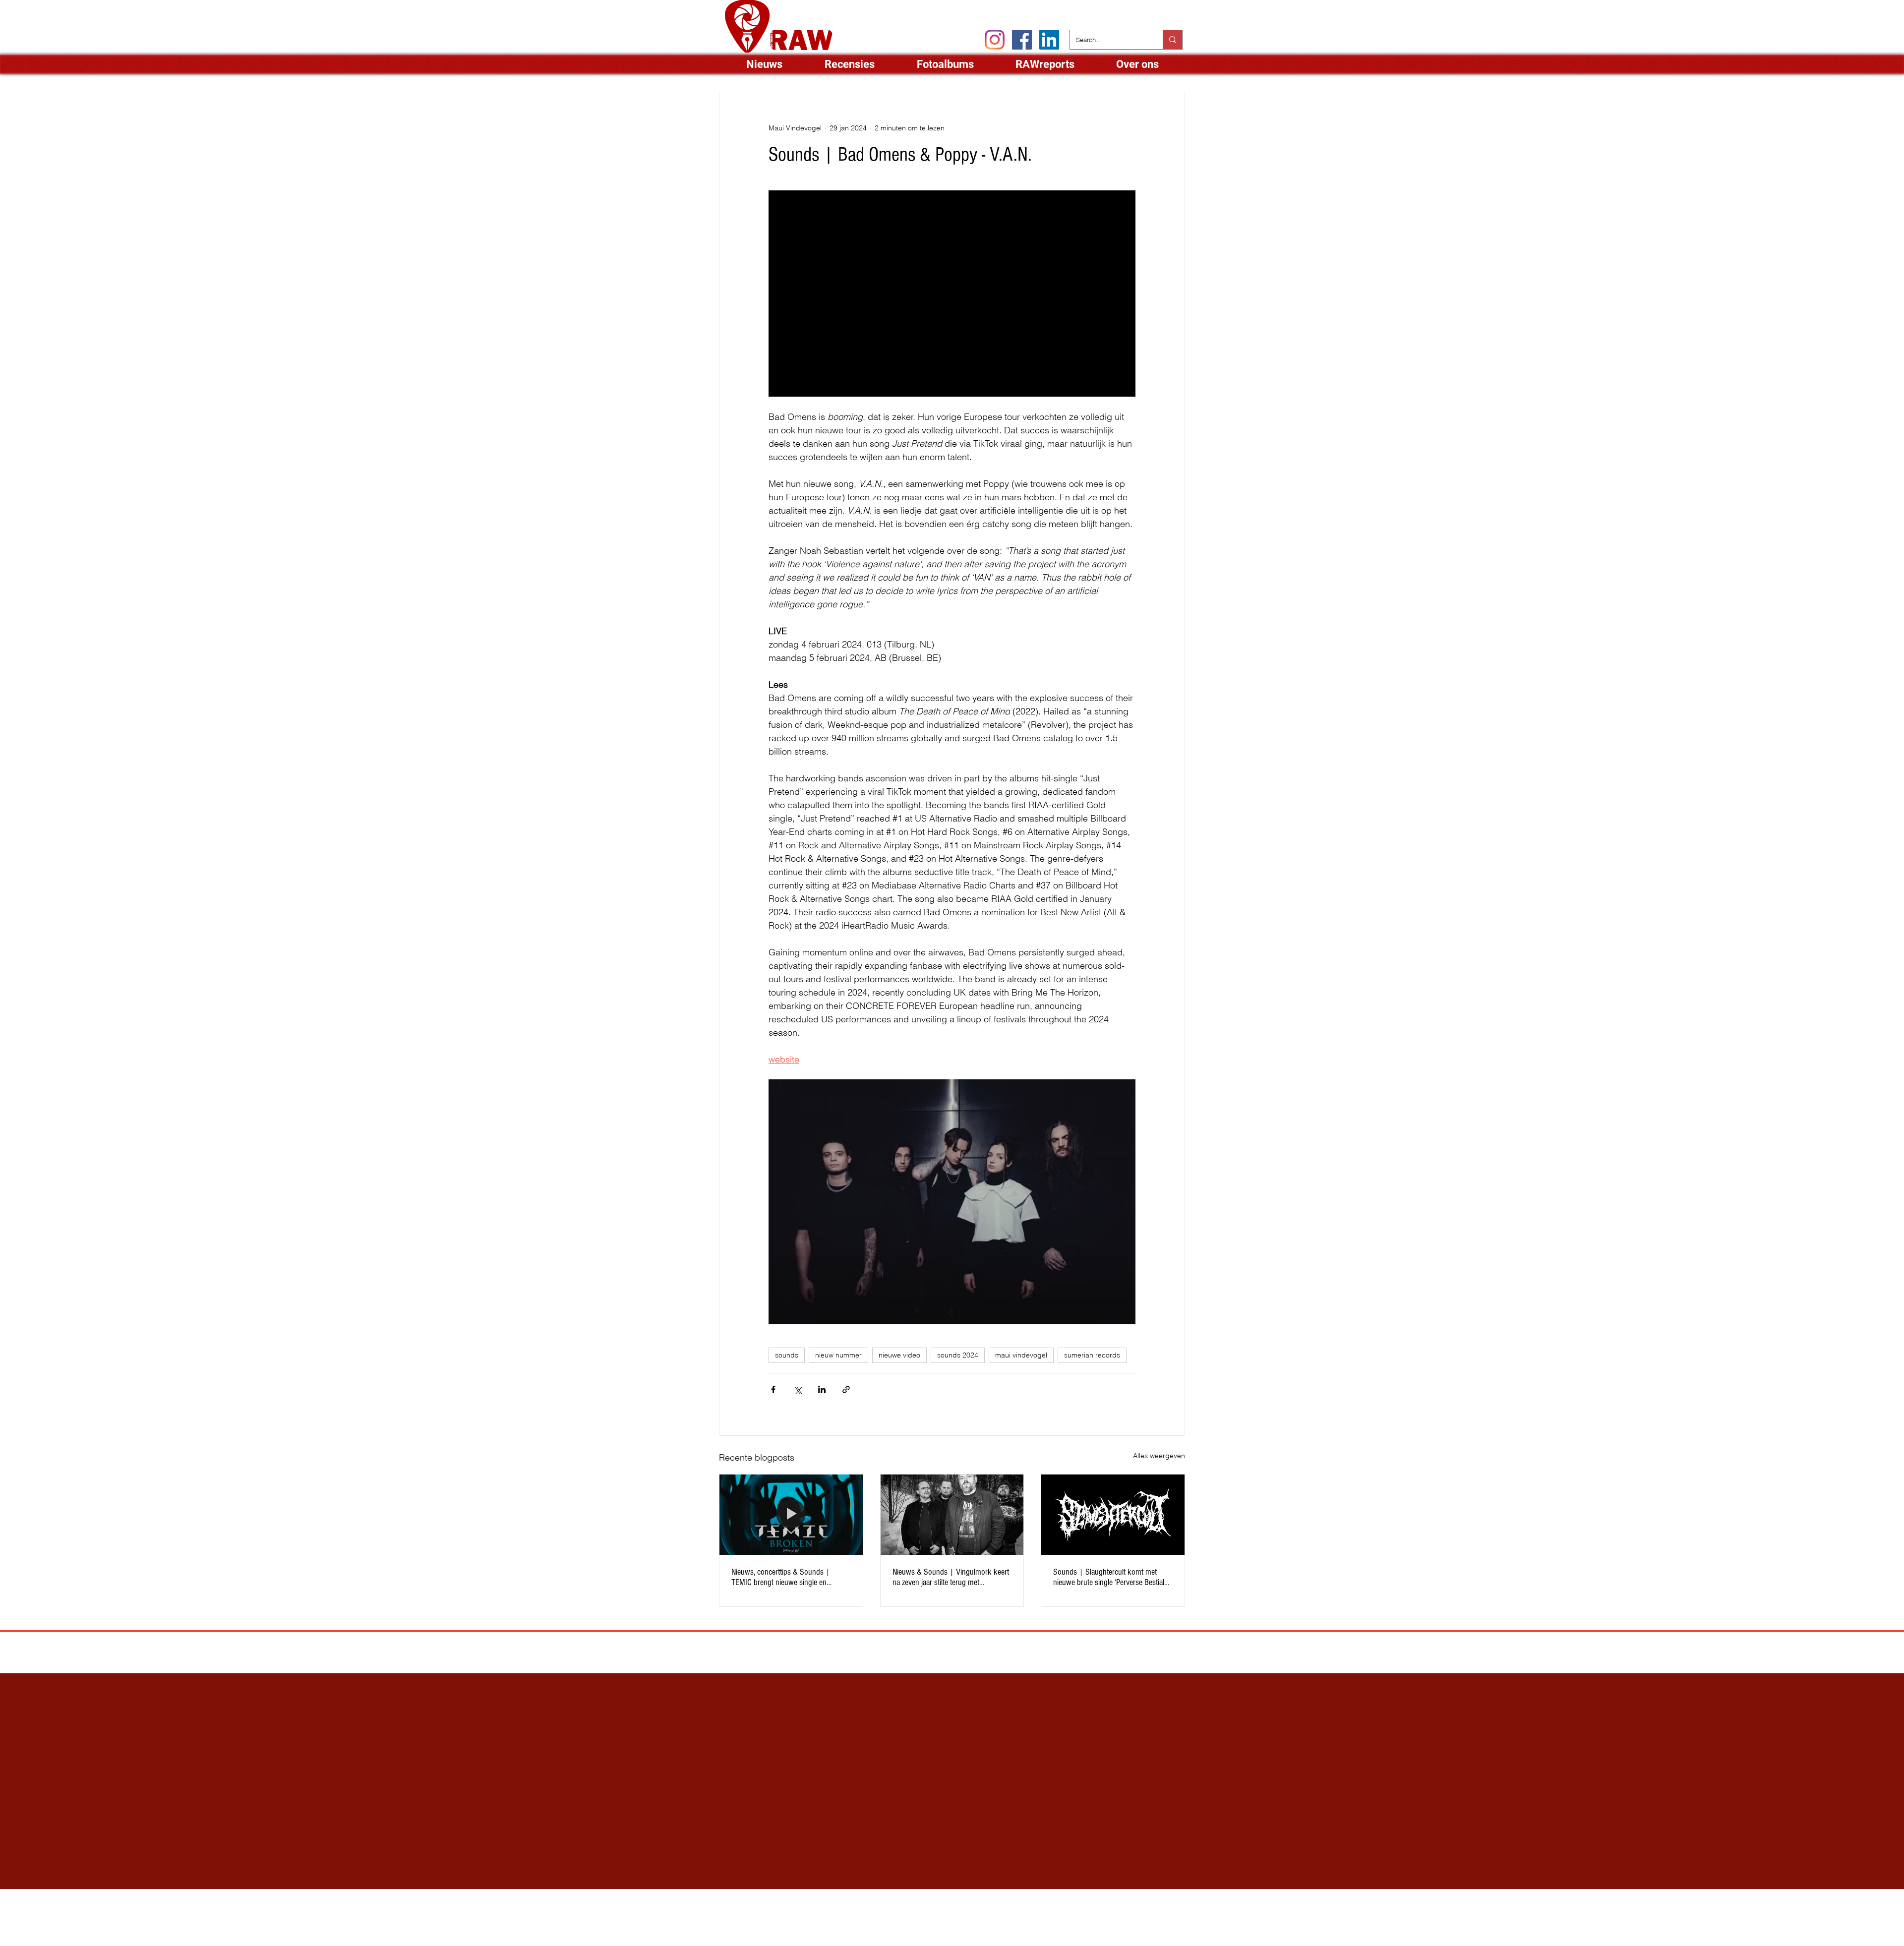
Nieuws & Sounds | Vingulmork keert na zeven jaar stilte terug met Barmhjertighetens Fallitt (951, 1577)
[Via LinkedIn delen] (822, 1389)
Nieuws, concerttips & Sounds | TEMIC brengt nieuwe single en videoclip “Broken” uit (781, 1577)
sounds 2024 (958, 1355)
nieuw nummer (838, 1355)
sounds (787, 1355)
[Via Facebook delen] (773, 1389)
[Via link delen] (846, 1389)
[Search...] (1172, 40)
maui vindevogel (1021, 1355)
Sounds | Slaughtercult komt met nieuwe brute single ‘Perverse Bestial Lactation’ (1109, 1577)
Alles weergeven (1159, 1456)
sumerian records (1092, 1355)
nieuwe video (899, 1355)
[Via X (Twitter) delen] (798, 1389)
